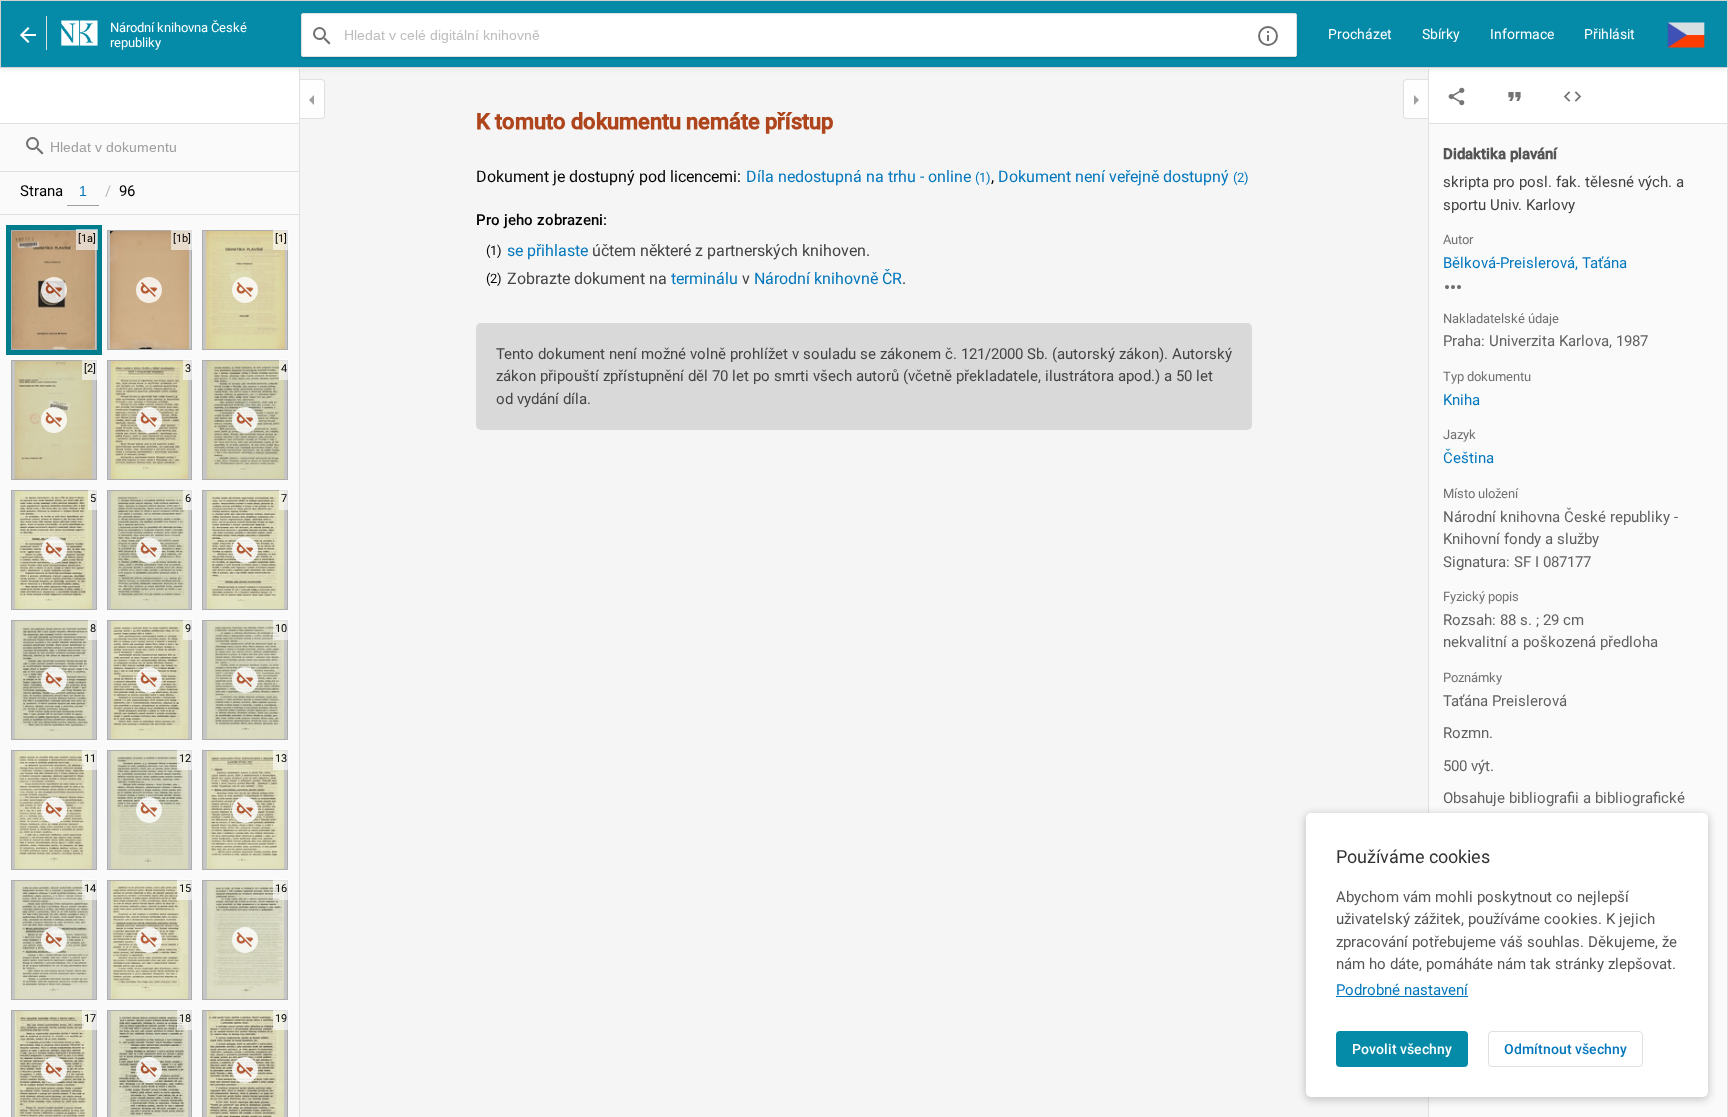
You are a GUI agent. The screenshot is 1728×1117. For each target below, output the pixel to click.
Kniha (1461, 400)
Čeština (1468, 458)
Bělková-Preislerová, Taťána (1535, 263)
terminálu (704, 278)
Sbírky (1441, 34)
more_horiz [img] (1453, 287)
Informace (1522, 34)
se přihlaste (547, 250)
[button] (1686, 34)
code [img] (1572, 96)
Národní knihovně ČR (828, 278)
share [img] (1456, 96)
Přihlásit (1609, 34)
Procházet (1360, 34)
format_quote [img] (1514, 96)
